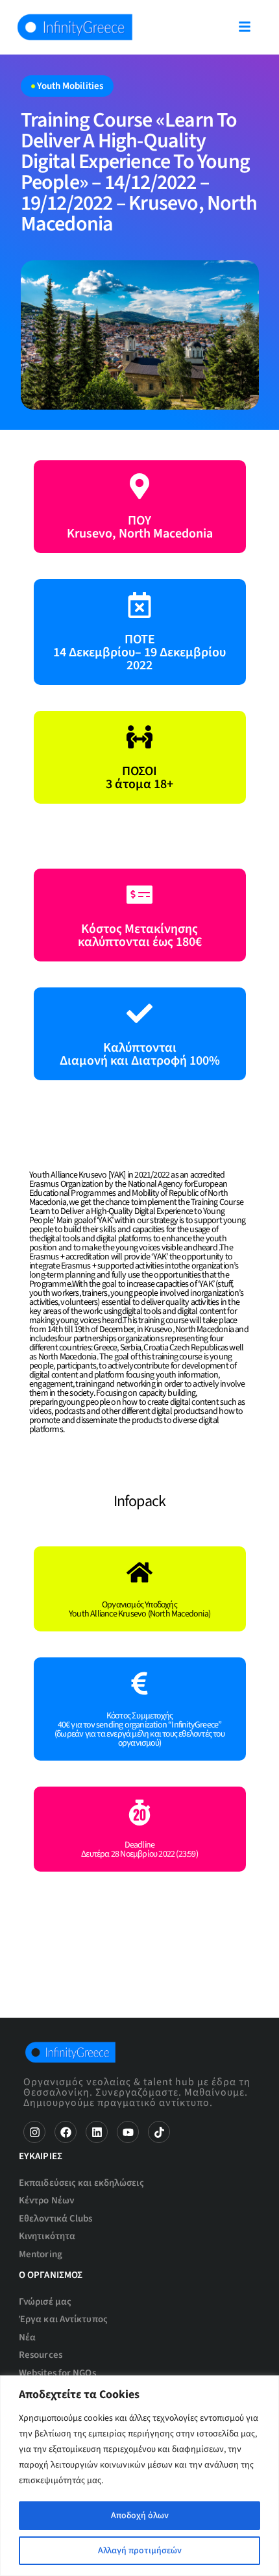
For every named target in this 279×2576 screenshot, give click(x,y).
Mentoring (41, 2254)
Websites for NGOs (57, 2373)
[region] (139, 2476)
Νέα (27, 2337)
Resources (41, 2355)
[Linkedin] (97, 2132)
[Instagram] (34, 2132)
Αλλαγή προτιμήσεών (140, 2551)
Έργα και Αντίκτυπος (63, 2319)
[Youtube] (128, 2132)
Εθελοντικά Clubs (56, 2219)
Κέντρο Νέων (46, 2200)
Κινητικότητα (47, 2236)
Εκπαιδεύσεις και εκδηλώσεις (81, 2183)
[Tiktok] (159, 2132)
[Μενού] (245, 27)
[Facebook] (66, 2132)
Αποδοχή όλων (140, 2516)
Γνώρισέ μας (45, 2302)
